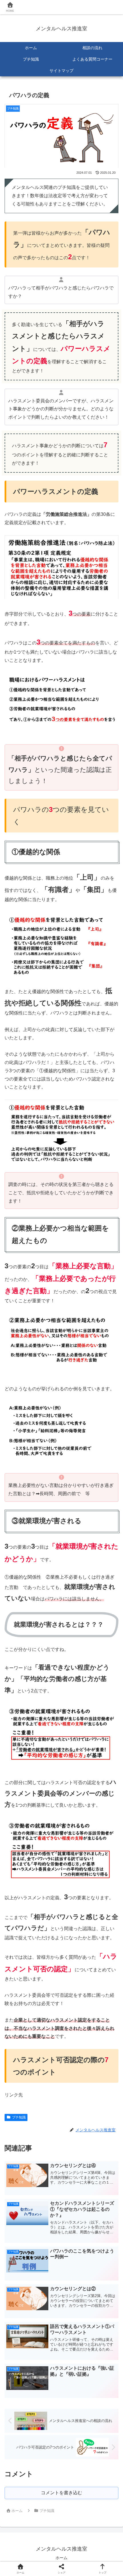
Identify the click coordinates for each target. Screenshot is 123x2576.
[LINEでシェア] (20, 1892)
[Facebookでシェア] (20, 1876)
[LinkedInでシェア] (75, 1892)
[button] (103, 1892)
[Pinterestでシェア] (48, 1892)
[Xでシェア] (20, 1860)
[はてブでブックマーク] (103, 1876)
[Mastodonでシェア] (48, 1860)
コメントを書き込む (61, 2493)
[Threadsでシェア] (48, 1876)
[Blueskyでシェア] (75, 1860)
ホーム (61, 2558)
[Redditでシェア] (75, 1876)
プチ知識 (19, 2117)
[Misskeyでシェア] (103, 1860)
